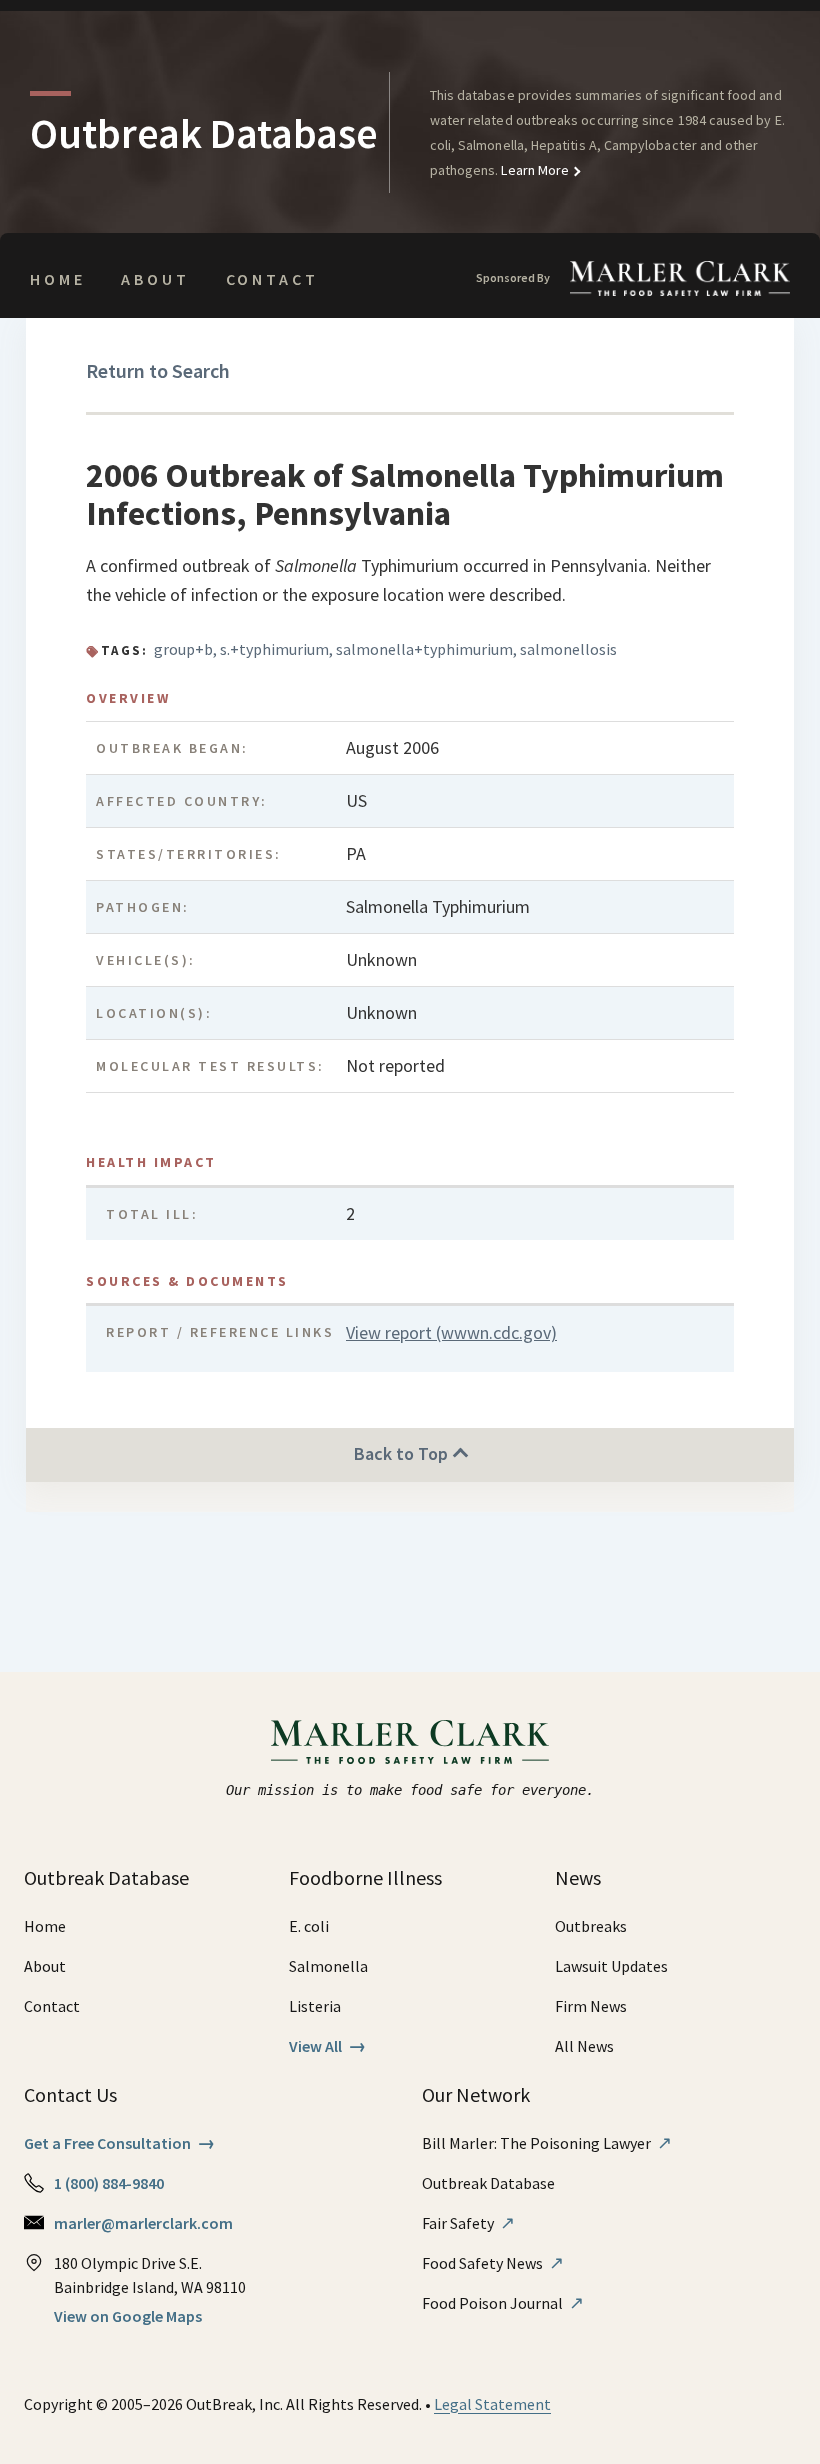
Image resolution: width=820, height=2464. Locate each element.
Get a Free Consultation (119, 2143)
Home (57, 279)
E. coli (309, 1926)
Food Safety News (493, 2263)
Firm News (591, 2006)
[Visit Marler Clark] (410, 1742)
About (155, 279)
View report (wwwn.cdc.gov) (451, 1332)
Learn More (533, 170)
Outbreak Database (488, 2183)
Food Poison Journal (503, 2303)
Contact (272, 279)
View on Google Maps (128, 2316)
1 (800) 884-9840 (109, 2183)
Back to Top (403, 1453)
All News (584, 2046)
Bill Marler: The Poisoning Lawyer (547, 2143)
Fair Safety (468, 2223)
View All (327, 2046)
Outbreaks (591, 1926)
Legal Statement (492, 2404)
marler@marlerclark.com (143, 2223)
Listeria (315, 2006)
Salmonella (328, 1966)
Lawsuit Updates (611, 1966)
